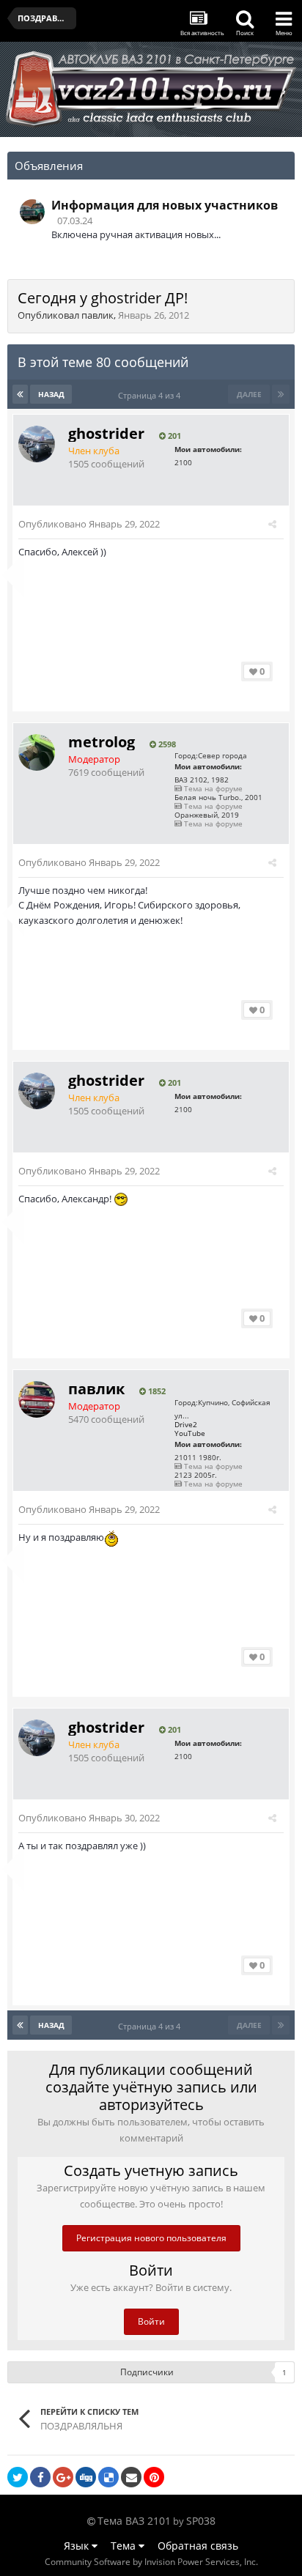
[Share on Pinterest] (154, 2477)
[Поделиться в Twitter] (18, 2477)
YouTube (190, 1433)
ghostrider (106, 433)
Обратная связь (198, 2546)
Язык (78, 2546)
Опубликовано (89, 524)
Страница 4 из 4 (151, 395)
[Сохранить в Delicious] (108, 2477)
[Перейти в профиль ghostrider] (37, 444)
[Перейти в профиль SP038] (32, 212)
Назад (51, 394)
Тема (125, 2546)
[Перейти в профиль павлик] (37, 1399)
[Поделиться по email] (131, 2477)
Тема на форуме (212, 788)
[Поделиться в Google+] (63, 2477)
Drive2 (186, 1424)
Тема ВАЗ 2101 (134, 2521)
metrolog (102, 742)
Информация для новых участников (165, 205)
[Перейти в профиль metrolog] (37, 752)
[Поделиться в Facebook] (40, 2477)
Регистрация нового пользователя (151, 2238)
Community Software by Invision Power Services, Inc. (151, 2562)
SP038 (201, 2521)
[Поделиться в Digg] (86, 2477)
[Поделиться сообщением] (272, 524)
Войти (151, 2321)
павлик (97, 315)
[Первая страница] (20, 394)
